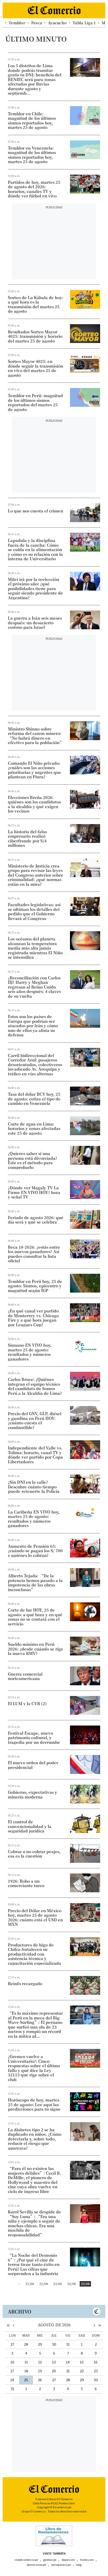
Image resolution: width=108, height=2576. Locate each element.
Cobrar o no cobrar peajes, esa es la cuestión (34, 1854)
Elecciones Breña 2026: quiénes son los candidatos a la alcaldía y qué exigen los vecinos (34, 804)
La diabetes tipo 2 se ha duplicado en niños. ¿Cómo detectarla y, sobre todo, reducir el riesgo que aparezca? (35, 2139)
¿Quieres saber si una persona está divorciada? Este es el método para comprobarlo (33, 1160)
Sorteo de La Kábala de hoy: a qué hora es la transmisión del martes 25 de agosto (36, 304)
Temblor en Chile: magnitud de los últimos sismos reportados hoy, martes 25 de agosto (32, 121)
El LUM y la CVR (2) (27, 1704)
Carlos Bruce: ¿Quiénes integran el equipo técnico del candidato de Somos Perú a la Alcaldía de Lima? (35, 1386)
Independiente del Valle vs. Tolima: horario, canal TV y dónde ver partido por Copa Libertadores (35, 1455)
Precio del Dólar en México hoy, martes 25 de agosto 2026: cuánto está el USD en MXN (35, 1917)
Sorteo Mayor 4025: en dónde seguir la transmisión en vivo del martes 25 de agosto (36, 368)
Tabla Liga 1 (84, 23)
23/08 (58, 2284)
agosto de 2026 (54, 2325)
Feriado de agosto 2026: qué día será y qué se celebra (36, 1220)
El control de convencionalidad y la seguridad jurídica (30, 1826)
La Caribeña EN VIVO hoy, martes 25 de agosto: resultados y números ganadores (34, 1519)
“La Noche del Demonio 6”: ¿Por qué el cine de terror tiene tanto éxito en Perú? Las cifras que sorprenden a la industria (34, 2264)
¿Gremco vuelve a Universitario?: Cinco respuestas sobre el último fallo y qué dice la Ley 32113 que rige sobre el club (34, 2068)
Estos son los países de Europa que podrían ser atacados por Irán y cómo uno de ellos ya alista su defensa (33, 1026)
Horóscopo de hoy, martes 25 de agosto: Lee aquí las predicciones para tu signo (34, 2104)
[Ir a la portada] (54, 2489)
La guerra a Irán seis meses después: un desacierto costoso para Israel (35, 623)
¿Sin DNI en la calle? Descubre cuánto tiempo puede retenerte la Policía (34, 1487)
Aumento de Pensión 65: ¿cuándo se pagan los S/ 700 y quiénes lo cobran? (35, 1551)
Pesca (37, 23)
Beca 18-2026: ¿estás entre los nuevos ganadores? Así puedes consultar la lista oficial (34, 1254)
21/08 (30, 2284)
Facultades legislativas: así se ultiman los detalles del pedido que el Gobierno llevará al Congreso (34, 911)
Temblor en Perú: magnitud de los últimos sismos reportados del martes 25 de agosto (35, 402)
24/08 (71, 2284)
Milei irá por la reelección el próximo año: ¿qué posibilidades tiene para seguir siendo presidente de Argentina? (35, 589)
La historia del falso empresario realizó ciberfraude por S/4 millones (27, 838)
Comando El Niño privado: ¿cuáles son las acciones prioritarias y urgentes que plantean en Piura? (34, 770)
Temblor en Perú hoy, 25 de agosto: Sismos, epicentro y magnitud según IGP (35, 1286)
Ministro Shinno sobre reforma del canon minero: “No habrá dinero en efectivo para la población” (36, 736)
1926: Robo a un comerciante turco (26, 1883)
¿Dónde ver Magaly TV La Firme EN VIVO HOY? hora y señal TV (34, 1192)
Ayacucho (57, 23)
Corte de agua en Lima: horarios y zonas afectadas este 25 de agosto (34, 1129)
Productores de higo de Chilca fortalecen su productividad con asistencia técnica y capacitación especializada (34, 1954)
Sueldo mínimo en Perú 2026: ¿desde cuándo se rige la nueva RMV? (36, 1649)
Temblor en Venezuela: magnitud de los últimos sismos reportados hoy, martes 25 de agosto (32, 155)
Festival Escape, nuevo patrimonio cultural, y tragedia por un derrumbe (34, 1738)
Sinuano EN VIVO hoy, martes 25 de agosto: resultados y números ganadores (30, 1352)
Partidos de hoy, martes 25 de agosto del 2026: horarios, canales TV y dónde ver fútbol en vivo (34, 189)
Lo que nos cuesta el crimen (36, 511)
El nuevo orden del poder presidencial (33, 1765)
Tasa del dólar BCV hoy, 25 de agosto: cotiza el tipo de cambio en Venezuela (34, 1099)
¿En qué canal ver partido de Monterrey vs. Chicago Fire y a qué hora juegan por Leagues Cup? (33, 1318)
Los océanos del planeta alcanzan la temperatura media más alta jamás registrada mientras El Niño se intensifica (35, 948)
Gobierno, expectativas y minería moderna (33, 1794)
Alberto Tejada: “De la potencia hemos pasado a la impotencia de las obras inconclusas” (35, 1583)
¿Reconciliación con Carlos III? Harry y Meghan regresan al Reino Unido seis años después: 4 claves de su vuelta (34, 987)
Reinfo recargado (25, 1984)
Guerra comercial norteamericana (25, 1676)
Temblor (17, 23)
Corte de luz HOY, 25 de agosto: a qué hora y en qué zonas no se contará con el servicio (35, 1617)
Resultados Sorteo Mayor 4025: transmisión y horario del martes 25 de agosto (35, 336)
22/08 (44, 2284)
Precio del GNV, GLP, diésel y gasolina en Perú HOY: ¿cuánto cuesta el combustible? (35, 1420)
